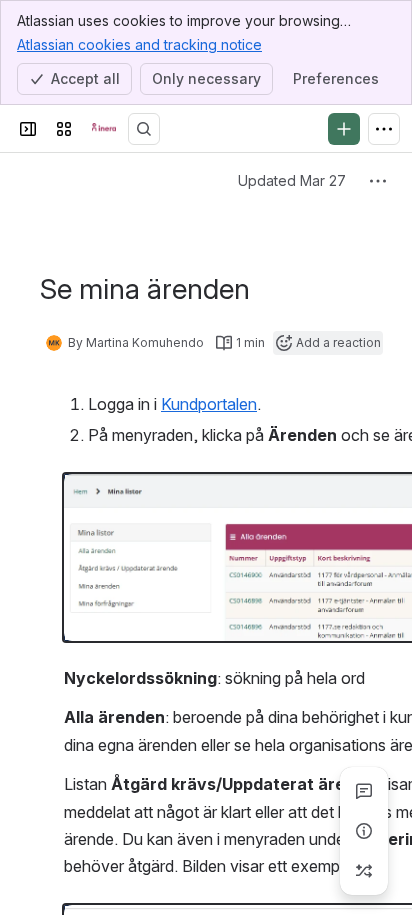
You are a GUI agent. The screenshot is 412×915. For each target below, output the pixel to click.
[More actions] (378, 181)
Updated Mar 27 (292, 180)
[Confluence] (104, 129)
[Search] (144, 129)
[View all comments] (364, 791)
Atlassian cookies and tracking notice (139, 44)
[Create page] (364, 871)
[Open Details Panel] (364, 831)
